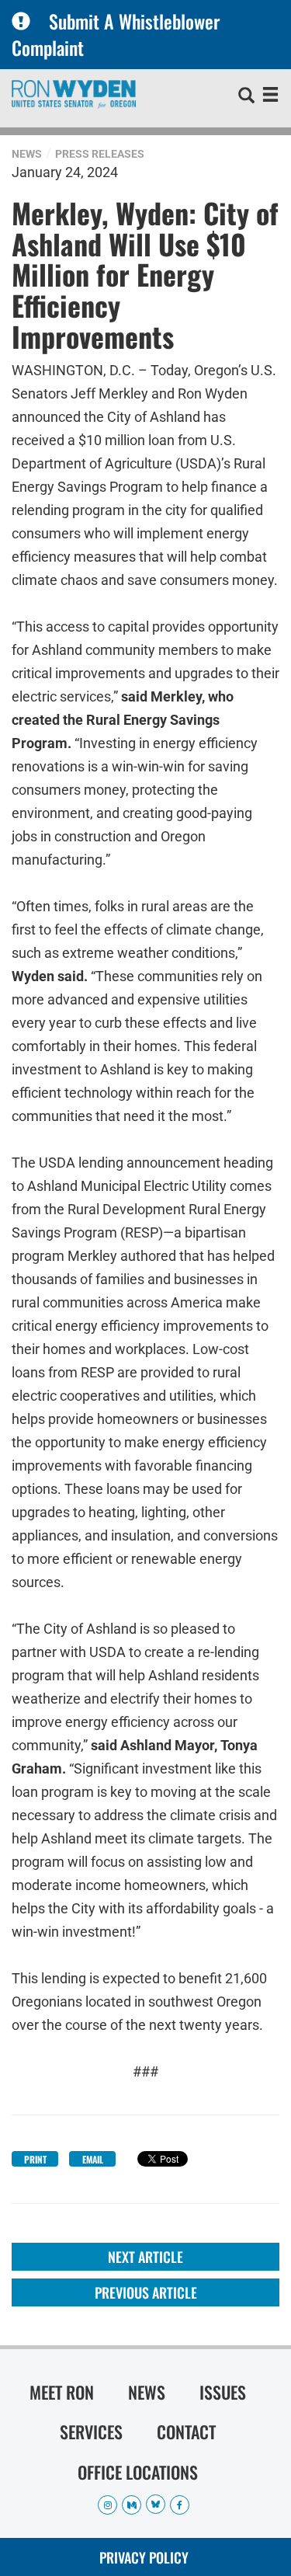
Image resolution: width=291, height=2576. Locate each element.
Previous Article (146, 2292)
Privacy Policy (144, 2557)
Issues (223, 2392)
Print (35, 2159)
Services (91, 2432)
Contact (186, 2432)
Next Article (145, 2257)
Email (93, 2159)
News (27, 154)
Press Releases (100, 154)
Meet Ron (62, 2392)
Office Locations (138, 2472)
